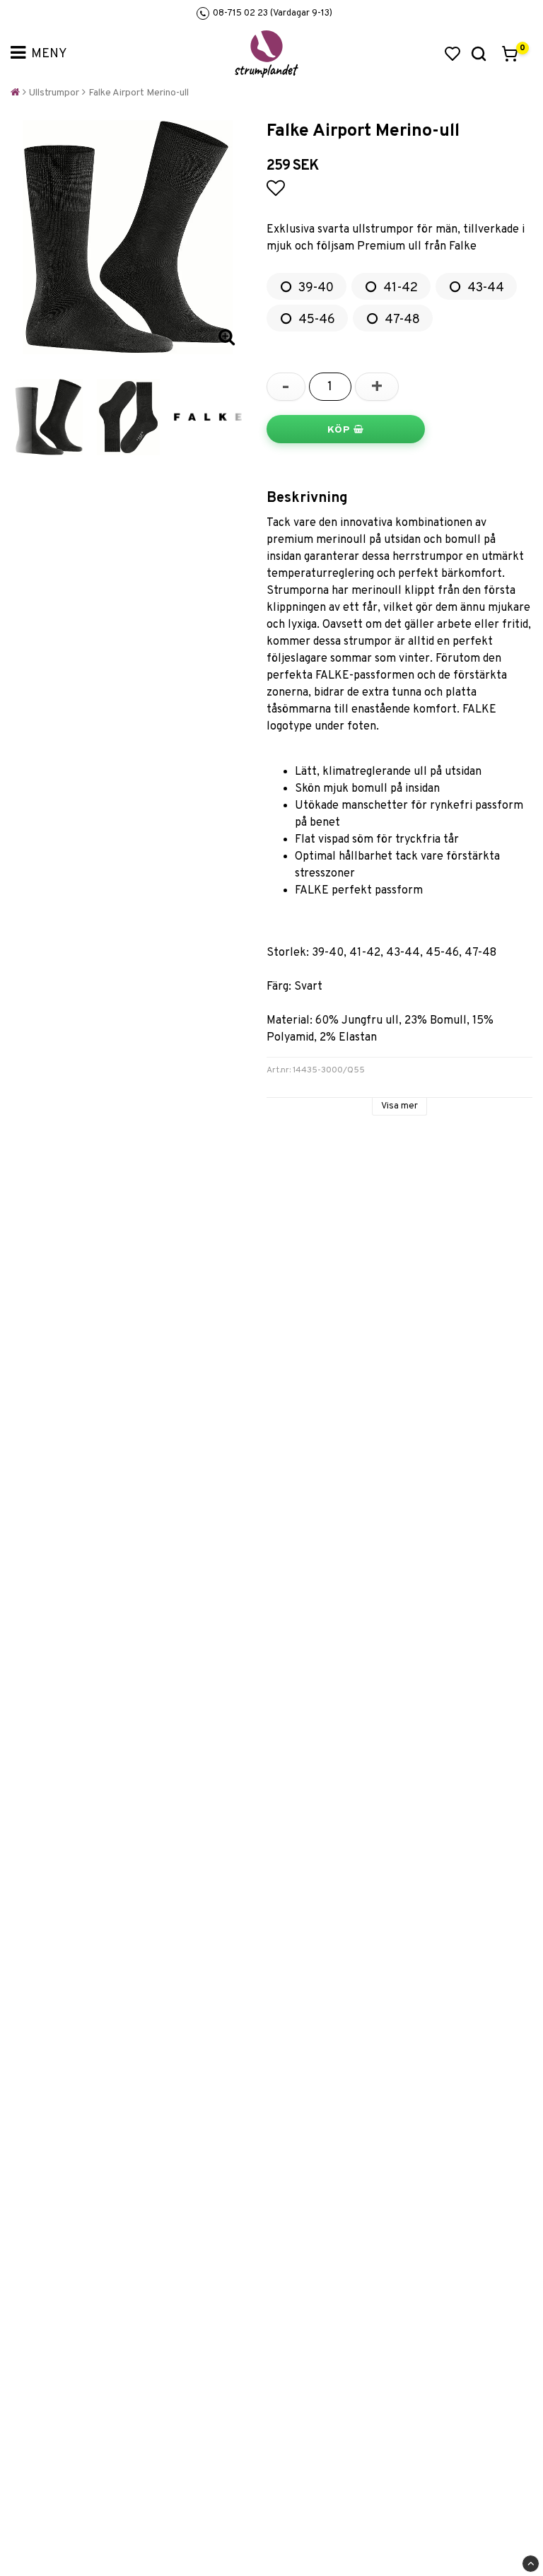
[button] (452, 54)
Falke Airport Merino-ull (139, 93)
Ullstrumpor (54, 93)
